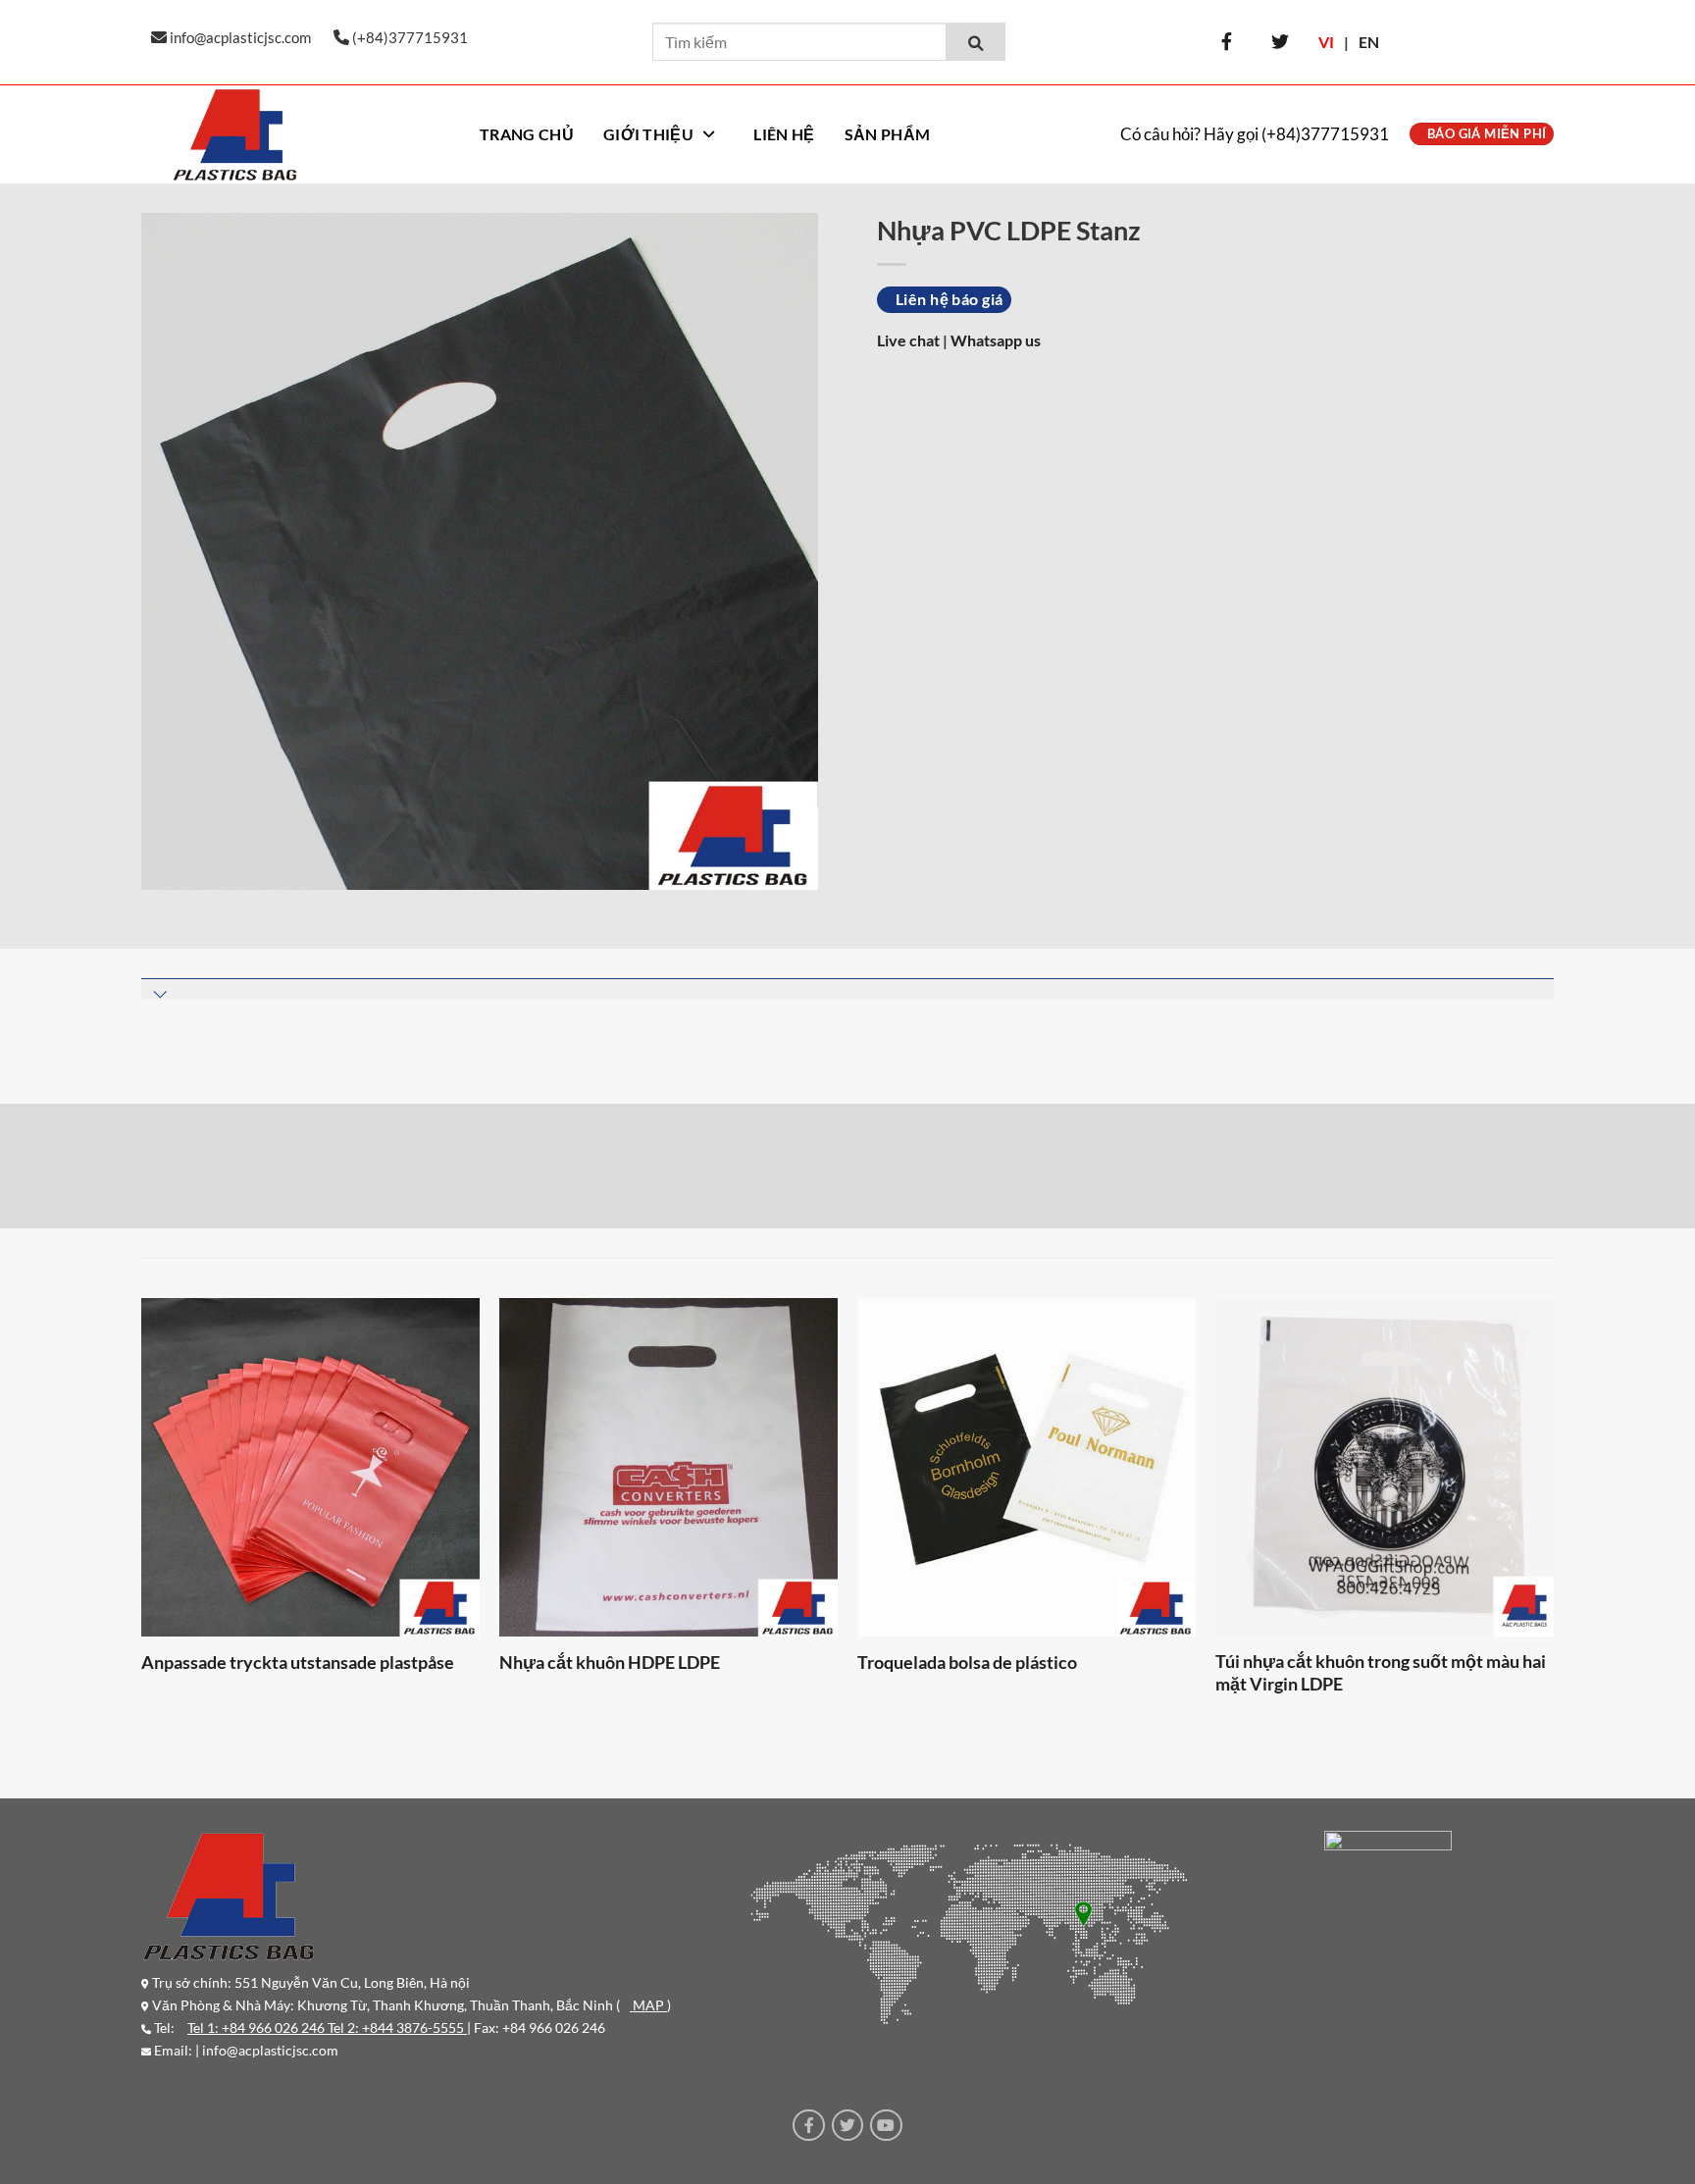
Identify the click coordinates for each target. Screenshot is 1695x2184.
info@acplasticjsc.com (270, 2050)
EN (1369, 42)
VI (1326, 42)
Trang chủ (527, 134)
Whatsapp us (996, 340)
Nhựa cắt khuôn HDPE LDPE (610, 1662)
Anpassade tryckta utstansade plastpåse (298, 1662)
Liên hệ (784, 134)
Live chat (910, 340)
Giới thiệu (648, 134)
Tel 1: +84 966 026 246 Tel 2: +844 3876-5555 (327, 2028)
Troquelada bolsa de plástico (967, 1662)
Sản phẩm (888, 134)
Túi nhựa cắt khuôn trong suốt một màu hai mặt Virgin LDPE (1381, 1672)
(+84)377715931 (1325, 134)
